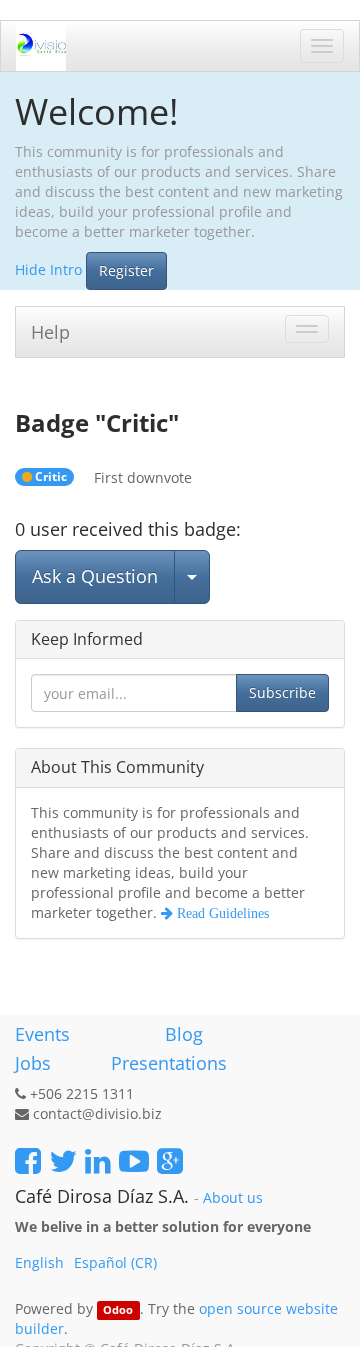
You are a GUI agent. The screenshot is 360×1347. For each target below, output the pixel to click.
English (39, 1262)
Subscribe (282, 692)
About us (233, 1198)
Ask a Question (95, 576)
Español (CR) (115, 1262)
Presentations (166, 1063)
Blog (184, 1034)
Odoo (118, 1310)
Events (42, 1034)
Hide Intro (48, 268)
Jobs (33, 1063)
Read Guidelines (221, 913)
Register (126, 270)
